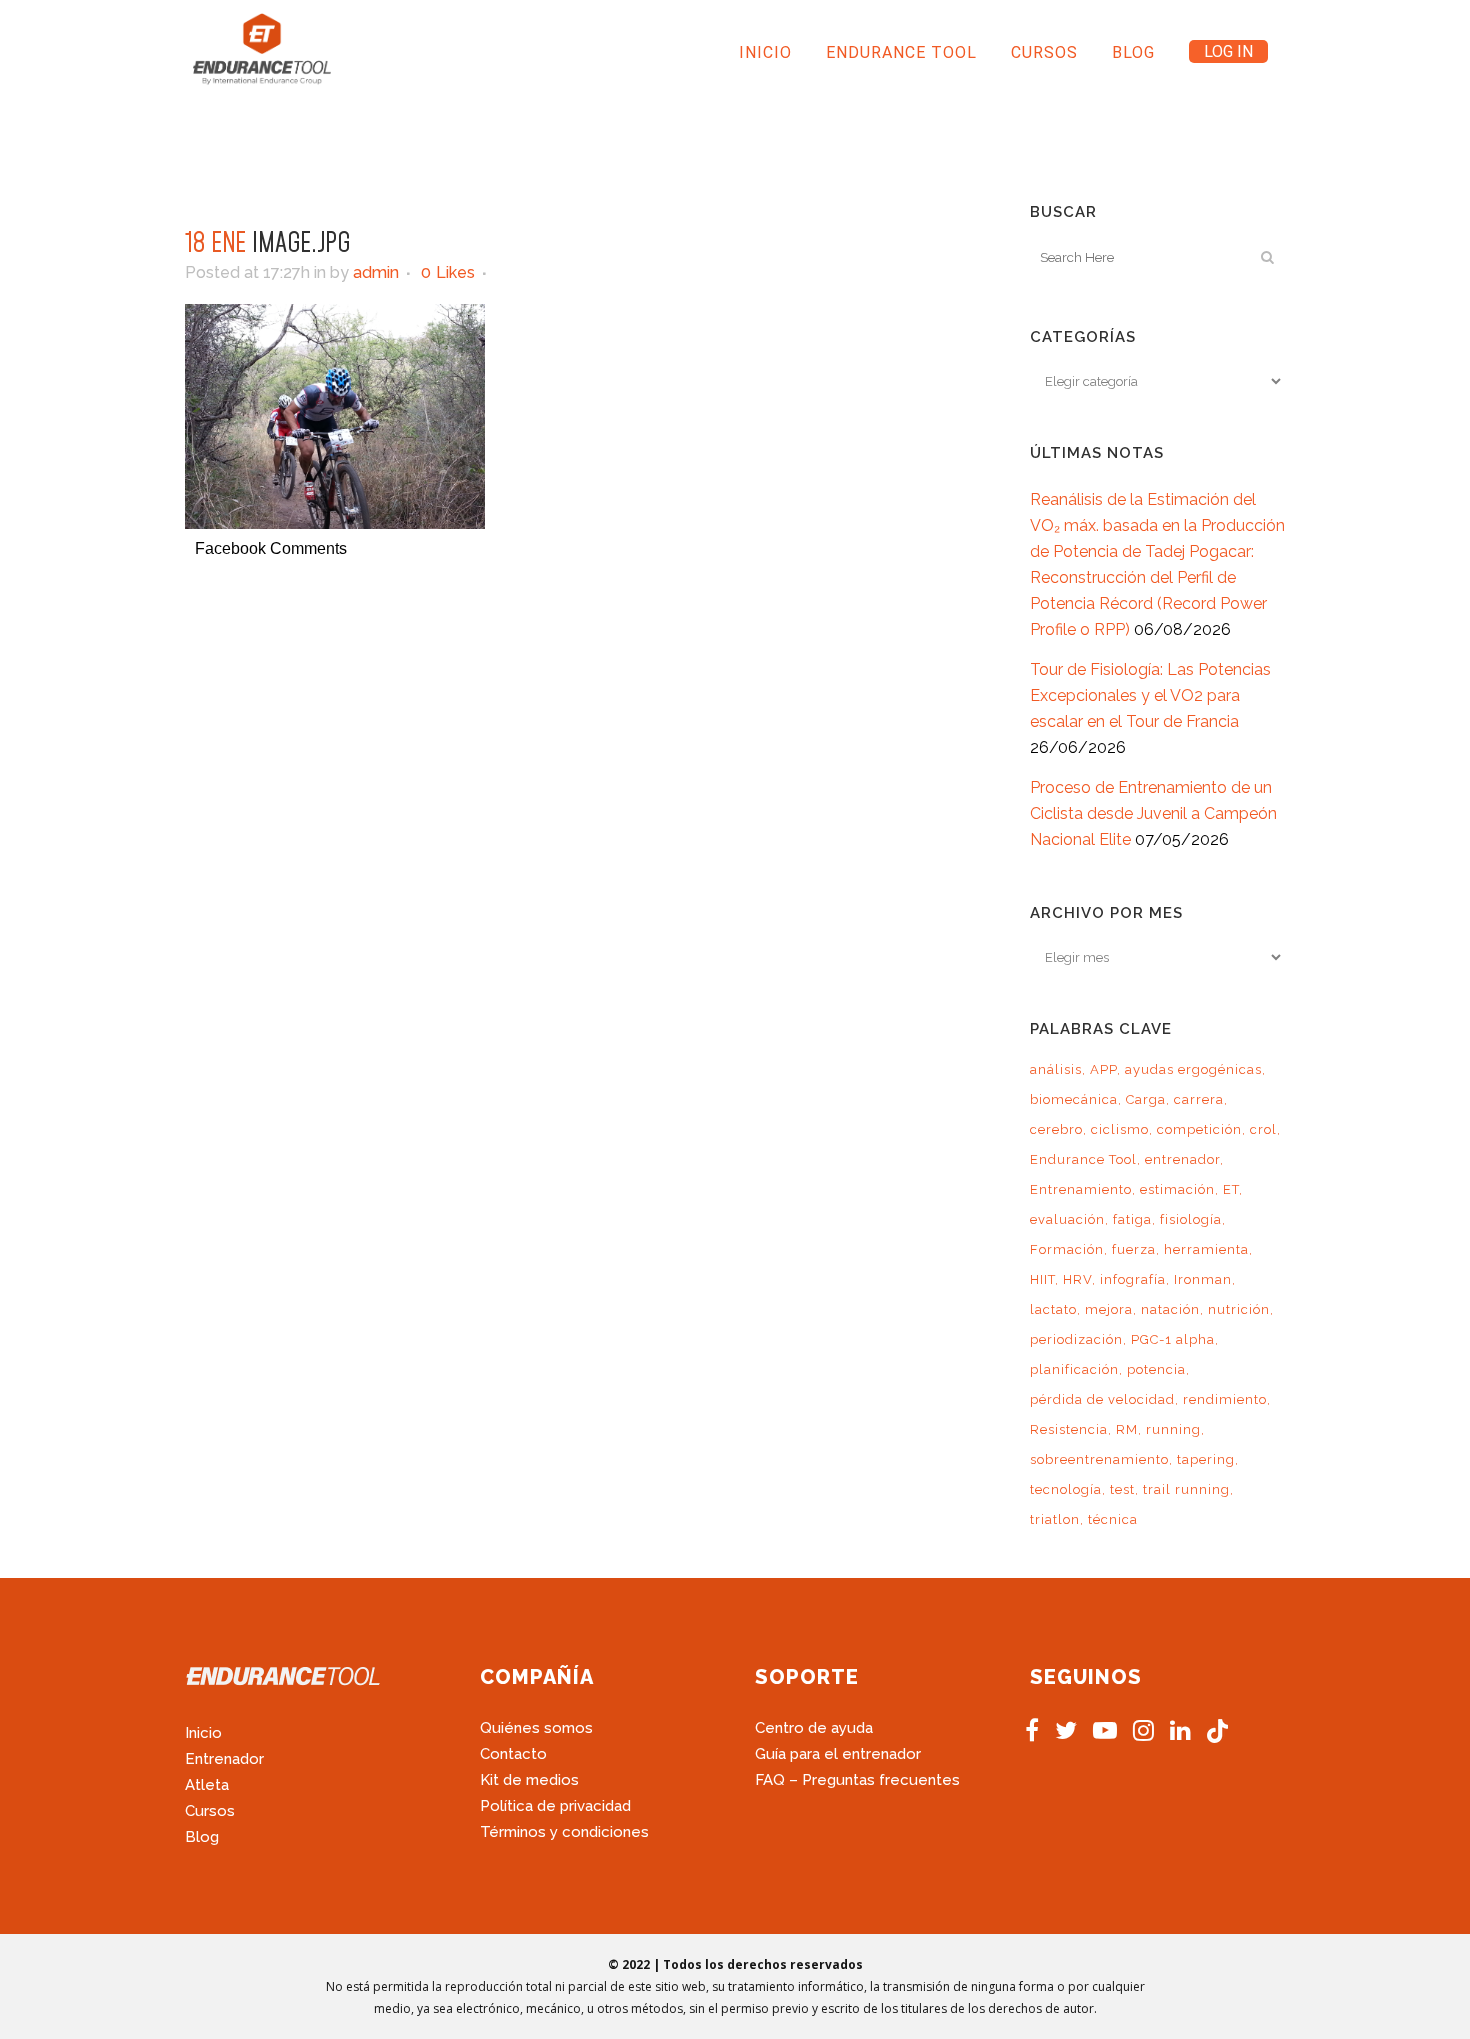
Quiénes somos (536, 1728)
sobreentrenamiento (1099, 1459)
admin (376, 272)
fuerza (1134, 1249)
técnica (1113, 1519)
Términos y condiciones (564, 1832)
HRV (1077, 1279)
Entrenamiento (1081, 1189)
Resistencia (1069, 1429)
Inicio (203, 1733)
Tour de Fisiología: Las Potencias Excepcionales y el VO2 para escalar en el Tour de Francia (1150, 695)
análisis (1056, 1069)
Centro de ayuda (814, 1728)
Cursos (210, 1811)
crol (1263, 1129)
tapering (1206, 1459)
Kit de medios (529, 1780)
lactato (1053, 1309)
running (1173, 1429)
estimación (1177, 1189)
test (1122, 1489)
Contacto (513, 1754)
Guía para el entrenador (838, 1754)
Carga (1146, 1099)
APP (1103, 1069)
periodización (1076, 1339)
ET (1231, 1189)
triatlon (1055, 1519)
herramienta (1206, 1249)
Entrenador (224, 1759)
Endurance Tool (1083, 1159)
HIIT (1042, 1279)
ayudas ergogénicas (1193, 1069)
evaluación (1067, 1219)
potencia (1156, 1369)
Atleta (207, 1785)
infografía (1133, 1279)
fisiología (1191, 1219)
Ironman (1203, 1279)
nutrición (1239, 1309)
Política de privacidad (555, 1806)
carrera (1199, 1099)
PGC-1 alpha (1173, 1339)
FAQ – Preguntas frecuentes (857, 1780)
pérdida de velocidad (1102, 1399)
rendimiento (1225, 1399)
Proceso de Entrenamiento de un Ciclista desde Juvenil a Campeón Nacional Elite (1153, 813)
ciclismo (1120, 1129)
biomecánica (1074, 1099)
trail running (1186, 1489)
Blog (202, 1837)
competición (1199, 1129)
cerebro (1056, 1129)
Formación (1067, 1249)
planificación (1074, 1369)
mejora (1109, 1309)
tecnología (1066, 1489)
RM (1127, 1429)
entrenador (1182, 1159)
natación (1170, 1309)
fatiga (1132, 1219)
